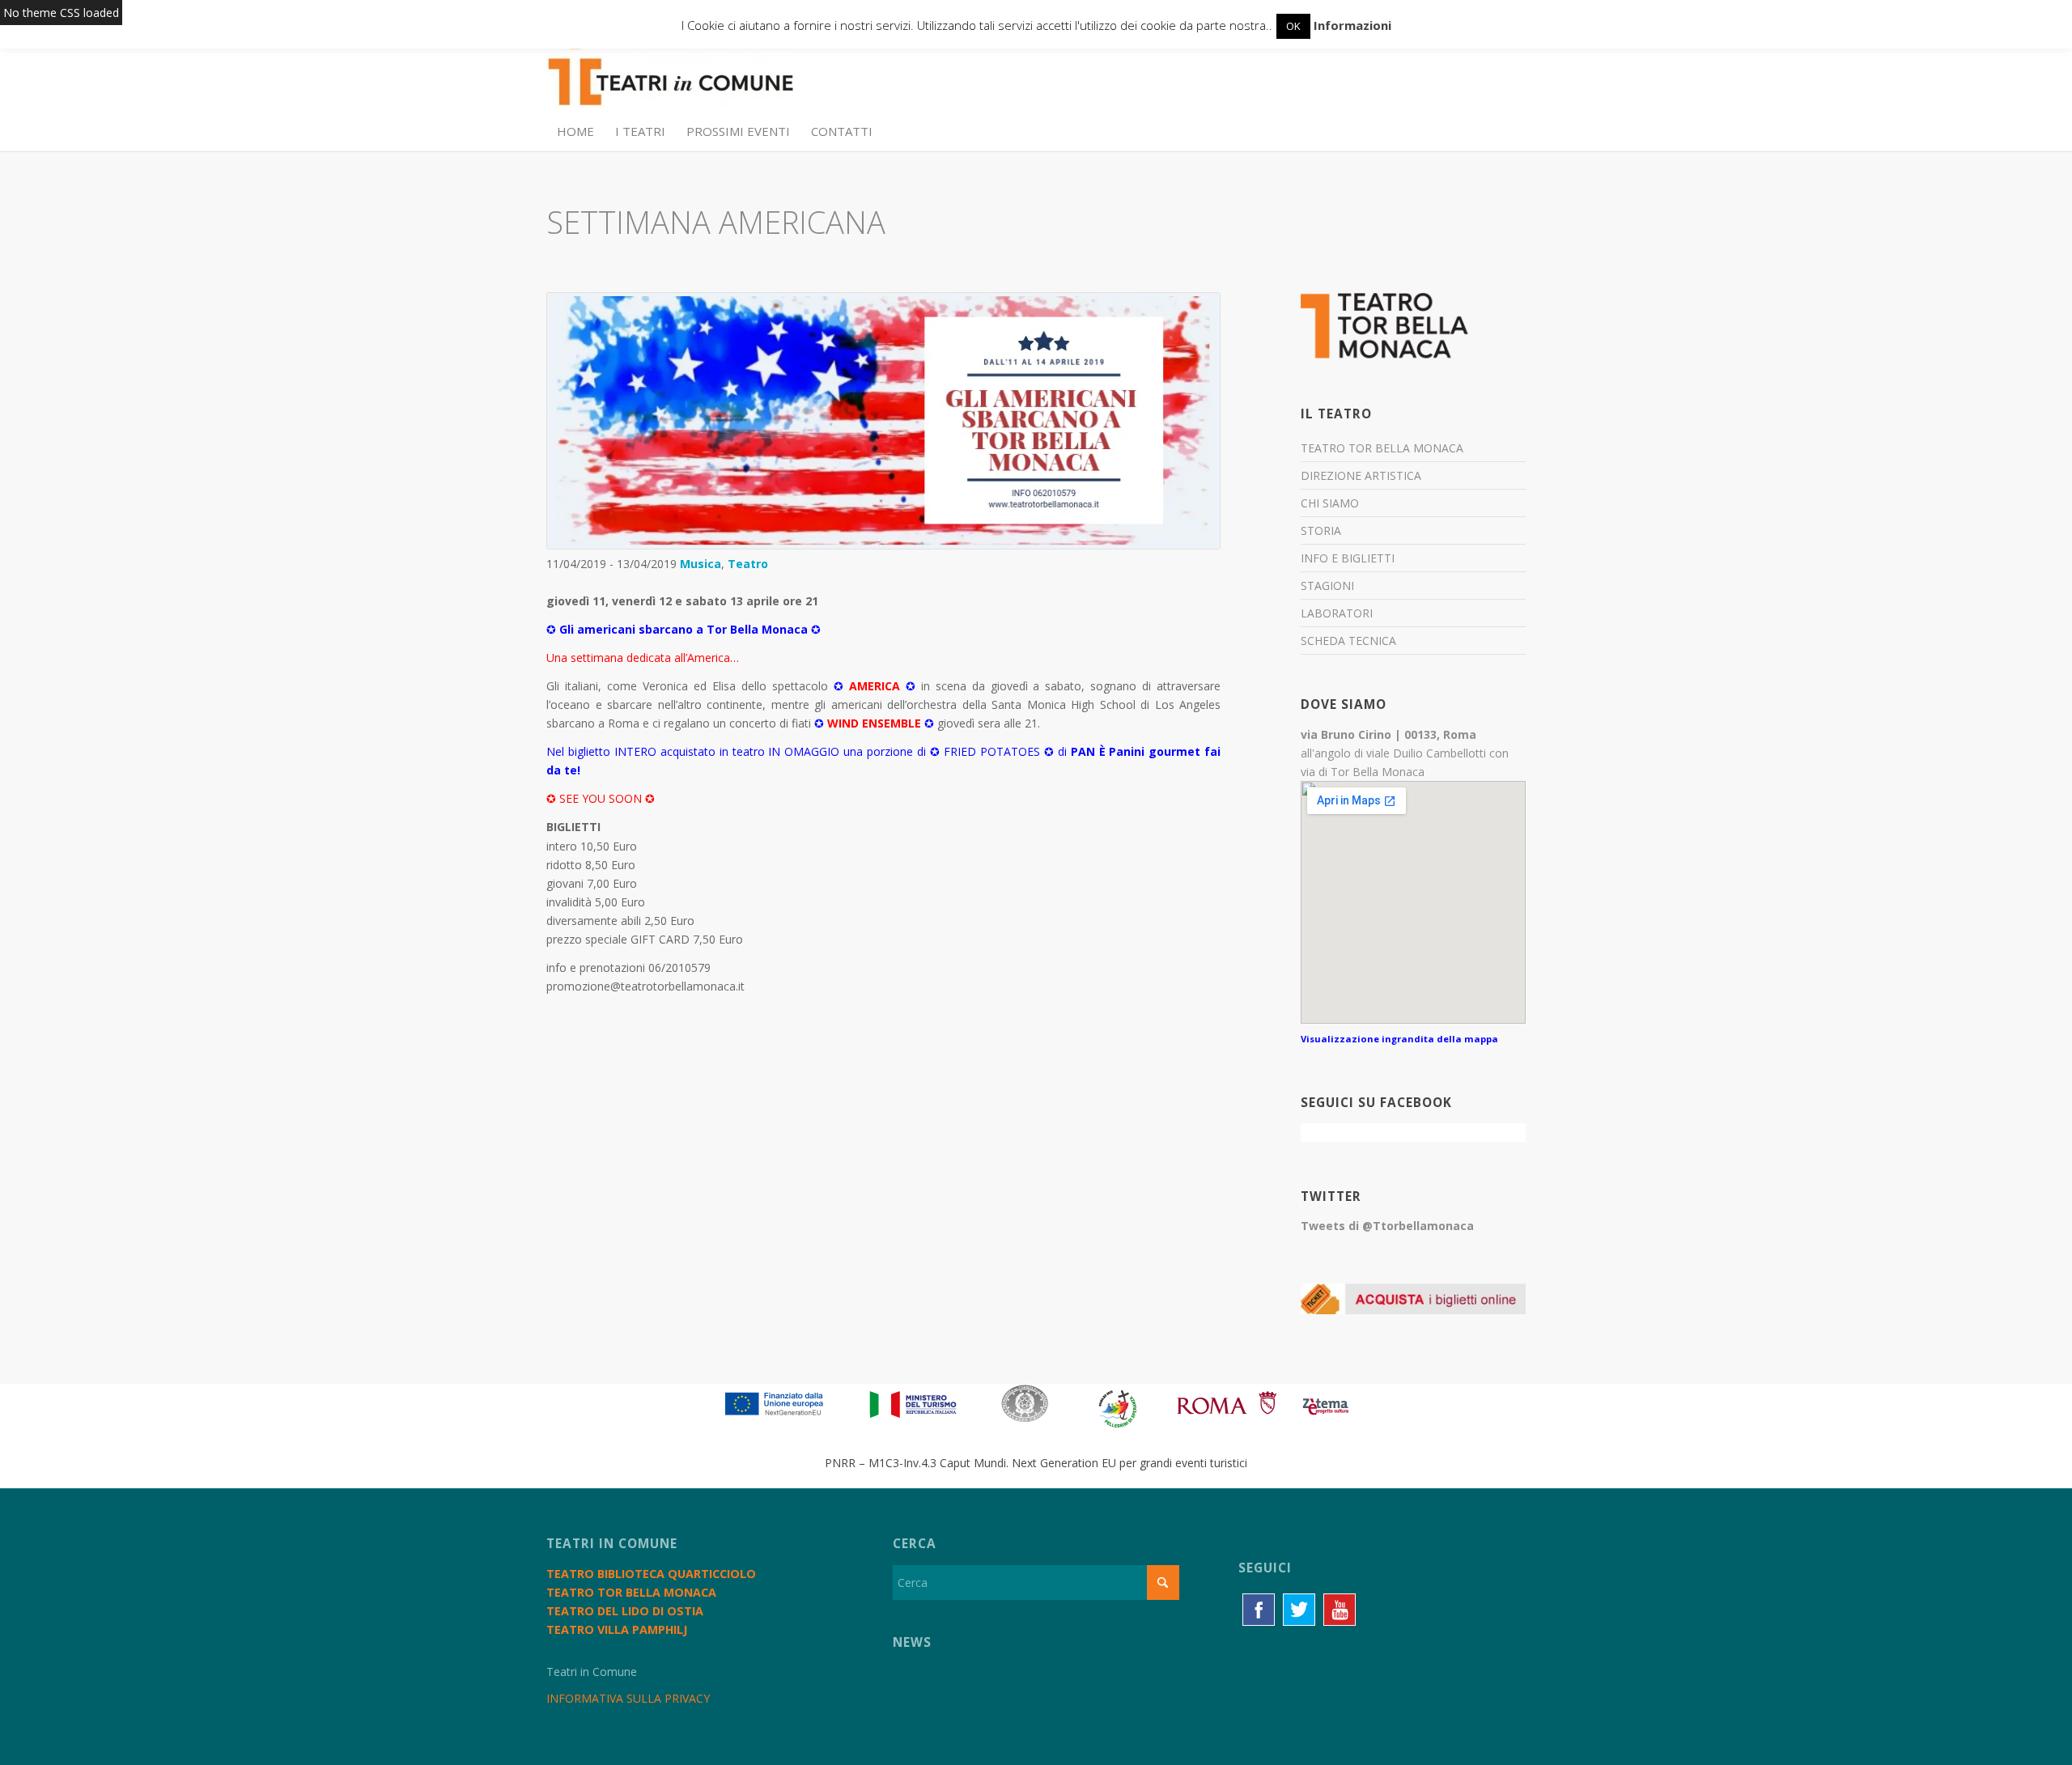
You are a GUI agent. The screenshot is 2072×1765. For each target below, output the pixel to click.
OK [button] (1293, 26)
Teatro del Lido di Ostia (625, 1611)
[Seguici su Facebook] (1259, 1610)
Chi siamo (1330, 503)
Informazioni (1352, 25)
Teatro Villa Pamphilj (617, 1629)
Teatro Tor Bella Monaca (1382, 448)
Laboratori (1337, 613)
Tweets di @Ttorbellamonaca (1387, 1226)
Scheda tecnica (1348, 641)
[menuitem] (575, 131)
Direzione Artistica (1361, 475)
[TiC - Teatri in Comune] (670, 74)
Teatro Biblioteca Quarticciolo (651, 1574)
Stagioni (1327, 586)
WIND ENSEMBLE (874, 723)
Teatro (748, 564)
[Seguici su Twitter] (1299, 1610)
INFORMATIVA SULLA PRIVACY (628, 1698)
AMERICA (875, 686)
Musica (701, 564)
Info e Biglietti (1348, 558)
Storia (1321, 530)
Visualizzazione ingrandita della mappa (1399, 1039)
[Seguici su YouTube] (1340, 1610)
